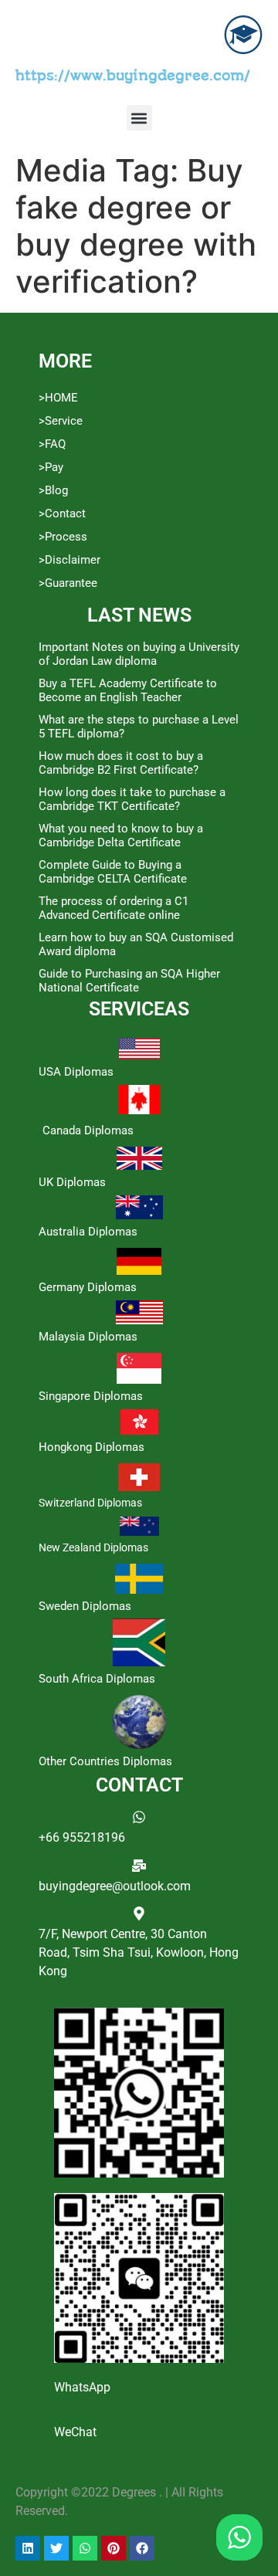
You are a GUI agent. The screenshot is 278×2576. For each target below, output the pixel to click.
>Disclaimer (69, 560)
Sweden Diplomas (85, 1606)
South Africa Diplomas (97, 1679)
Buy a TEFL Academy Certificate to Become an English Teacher (128, 690)
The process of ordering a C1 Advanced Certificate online (114, 908)
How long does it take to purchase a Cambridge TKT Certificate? (132, 799)
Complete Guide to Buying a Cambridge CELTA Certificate (113, 872)
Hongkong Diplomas (92, 1447)
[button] (139, 118)
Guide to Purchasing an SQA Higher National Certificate (129, 981)
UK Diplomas (72, 1182)
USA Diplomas (76, 1072)
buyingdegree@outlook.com (115, 1886)
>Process (63, 537)
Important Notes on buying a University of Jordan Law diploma (139, 654)
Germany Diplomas (88, 1287)
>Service (61, 421)
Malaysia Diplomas (88, 1337)
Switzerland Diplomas (90, 1503)
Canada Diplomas (88, 1130)
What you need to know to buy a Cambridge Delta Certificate (121, 836)
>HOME (58, 398)
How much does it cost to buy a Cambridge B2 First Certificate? (121, 763)
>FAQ (52, 444)
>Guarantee (68, 583)
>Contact (62, 514)
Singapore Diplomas (91, 1396)
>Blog (53, 490)
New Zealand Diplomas (93, 1547)
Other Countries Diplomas (105, 1761)
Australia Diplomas (88, 1232)
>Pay (51, 467)
